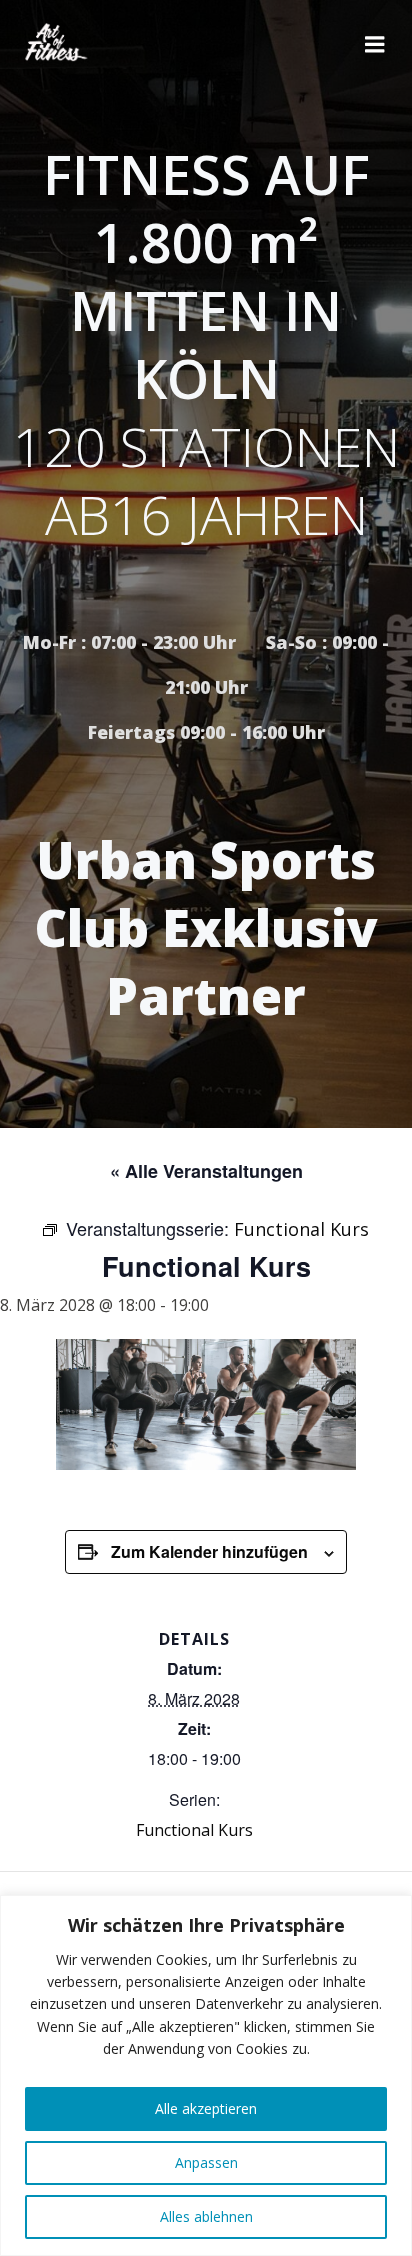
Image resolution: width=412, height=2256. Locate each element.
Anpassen (206, 2162)
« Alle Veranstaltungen (206, 1171)
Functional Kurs (194, 1830)
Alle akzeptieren (206, 2108)
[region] (206, 2075)
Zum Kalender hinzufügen (209, 1551)
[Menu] (375, 45)
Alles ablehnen (206, 2216)
